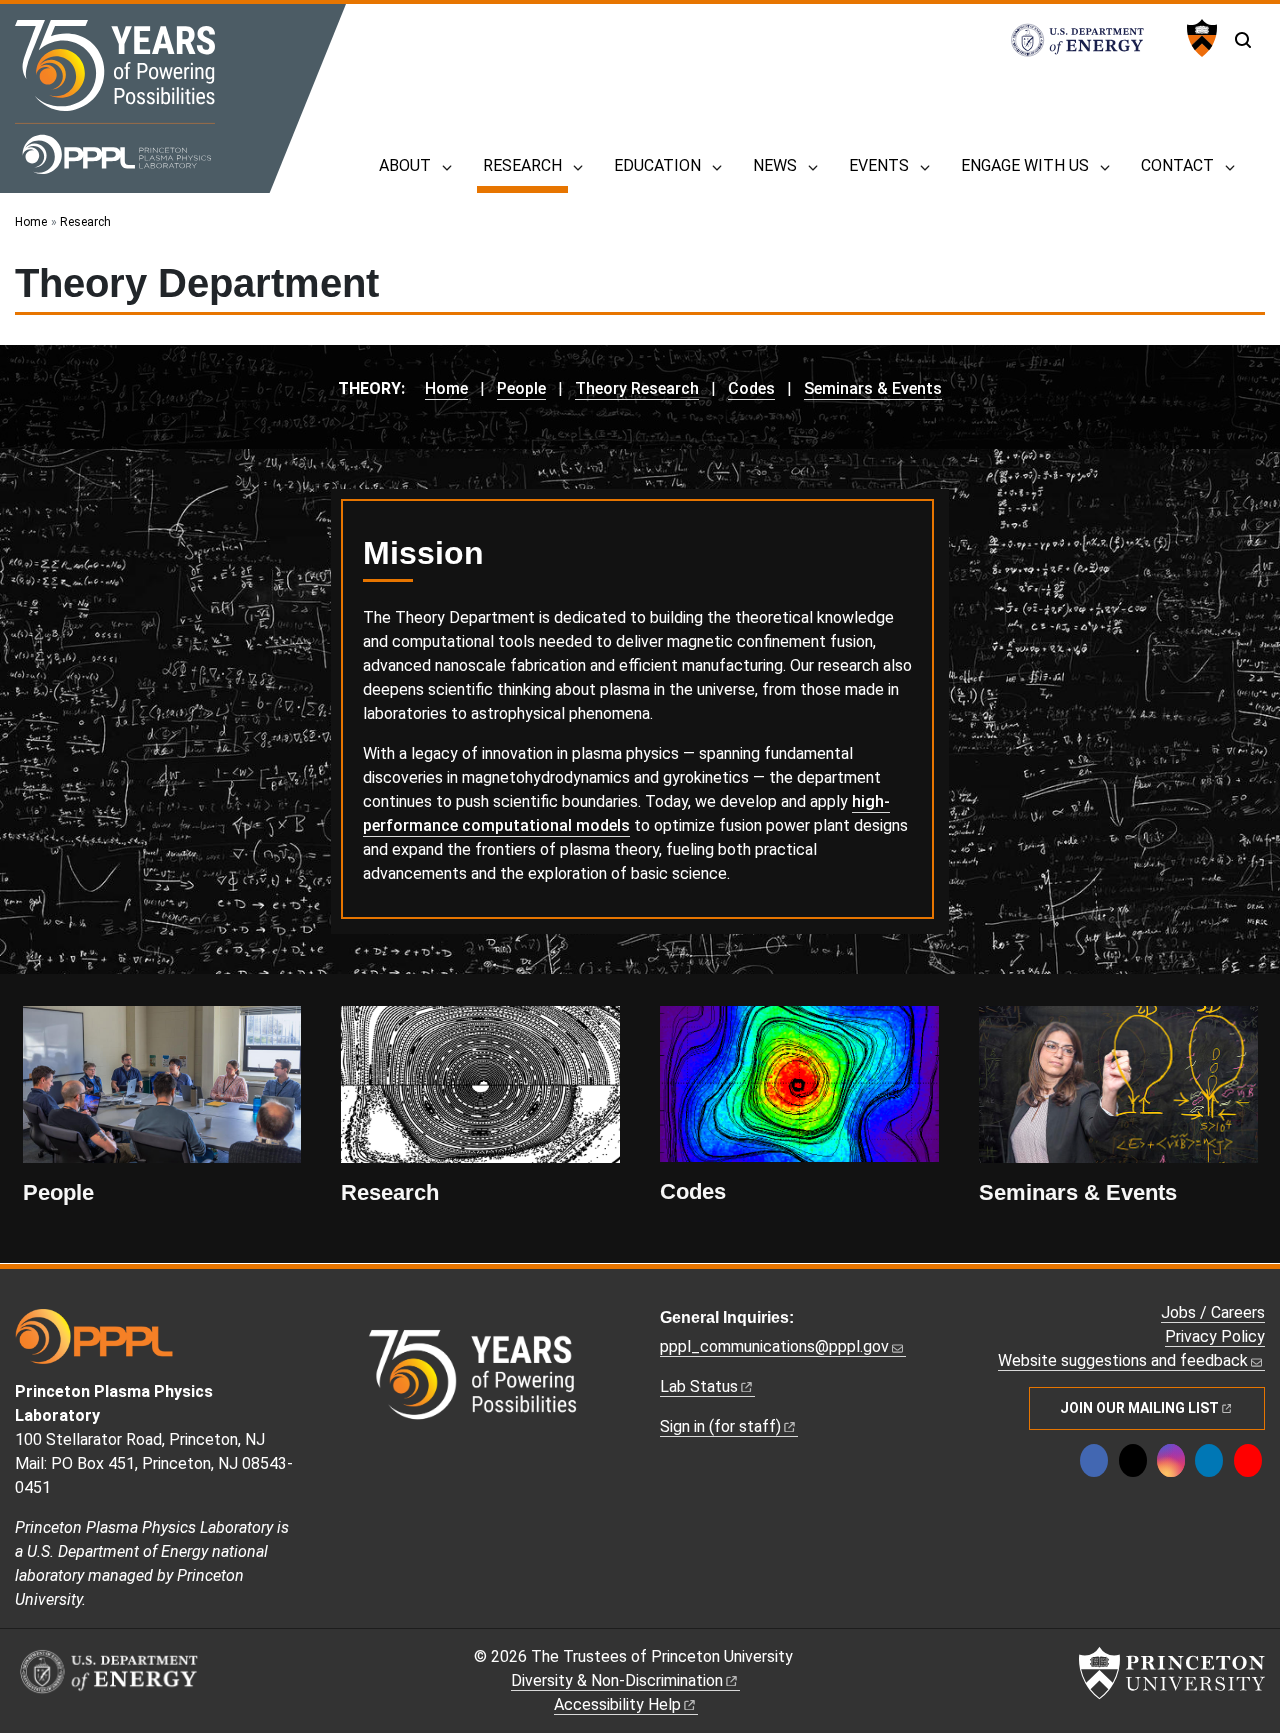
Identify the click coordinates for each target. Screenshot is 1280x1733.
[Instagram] (1171, 1460)
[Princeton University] (1199, 38)
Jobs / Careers (1213, 1312)
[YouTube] (1248, 1460)
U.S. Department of (1088, 40)
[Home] (115, 97)
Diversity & (617, 1680)
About (405, 165)
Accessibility (617, 1704)
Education (657, 165)
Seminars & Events (873, 388)
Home (31, 222)
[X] (1133, 1460)
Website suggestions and (1123, 1360)
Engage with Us (1025, 165)
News (775, 165)
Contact (1177, 165)
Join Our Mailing (1139, 1408)
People (521, 388)
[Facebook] (1094, 1460)
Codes (751, 388)
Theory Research (637, 388)
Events (879, 165)
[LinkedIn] (1209, 1460)
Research (525, 165)
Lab (699, 1386)
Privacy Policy (1215, 1336)
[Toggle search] (1243, 40)
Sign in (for (720, 1426)
